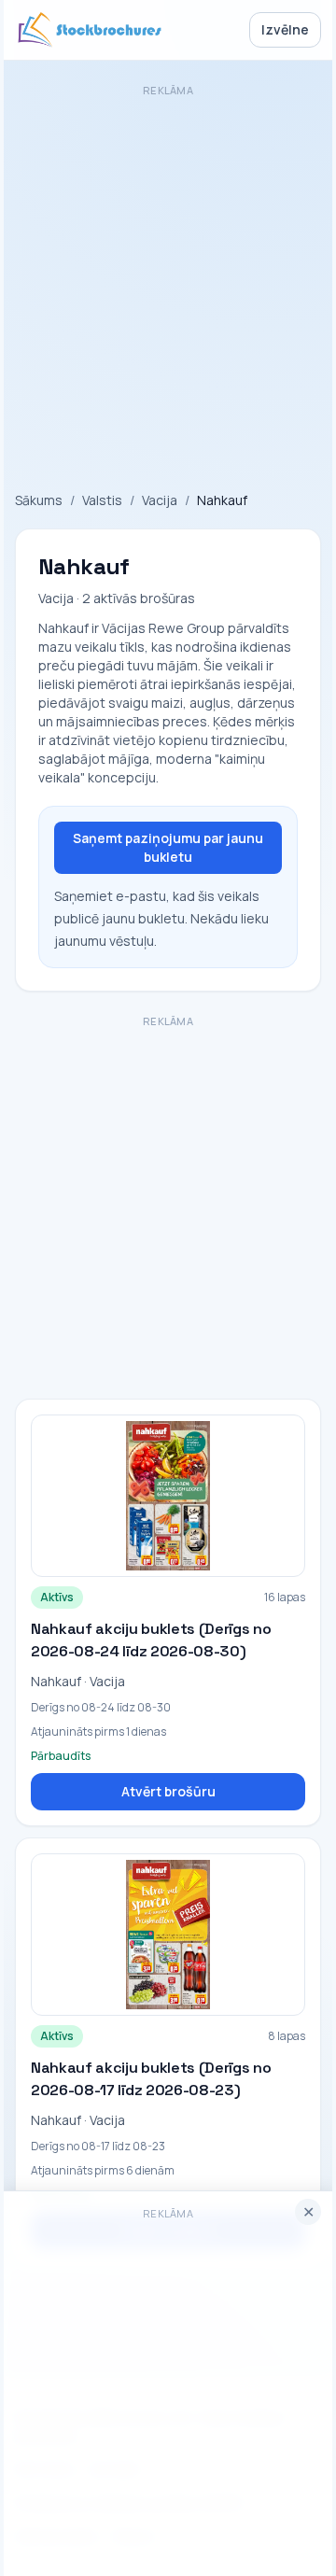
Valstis (102, 500)
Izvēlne (285, 29)
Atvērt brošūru (168, 1791)
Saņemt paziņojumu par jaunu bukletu (168, 847)
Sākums (39, 500)
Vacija (160, 500)
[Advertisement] (168, 271)
